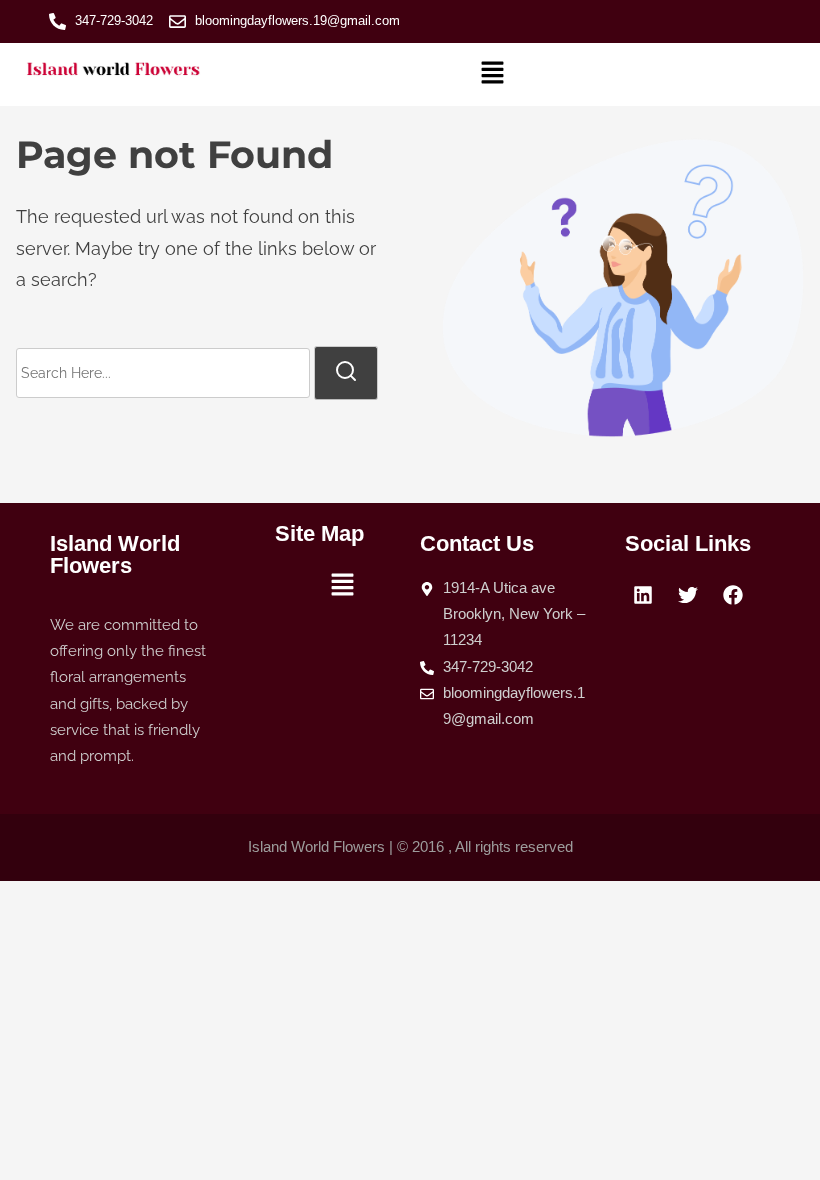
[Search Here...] (163, 373)
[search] (346, 373)
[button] (493, 74)
